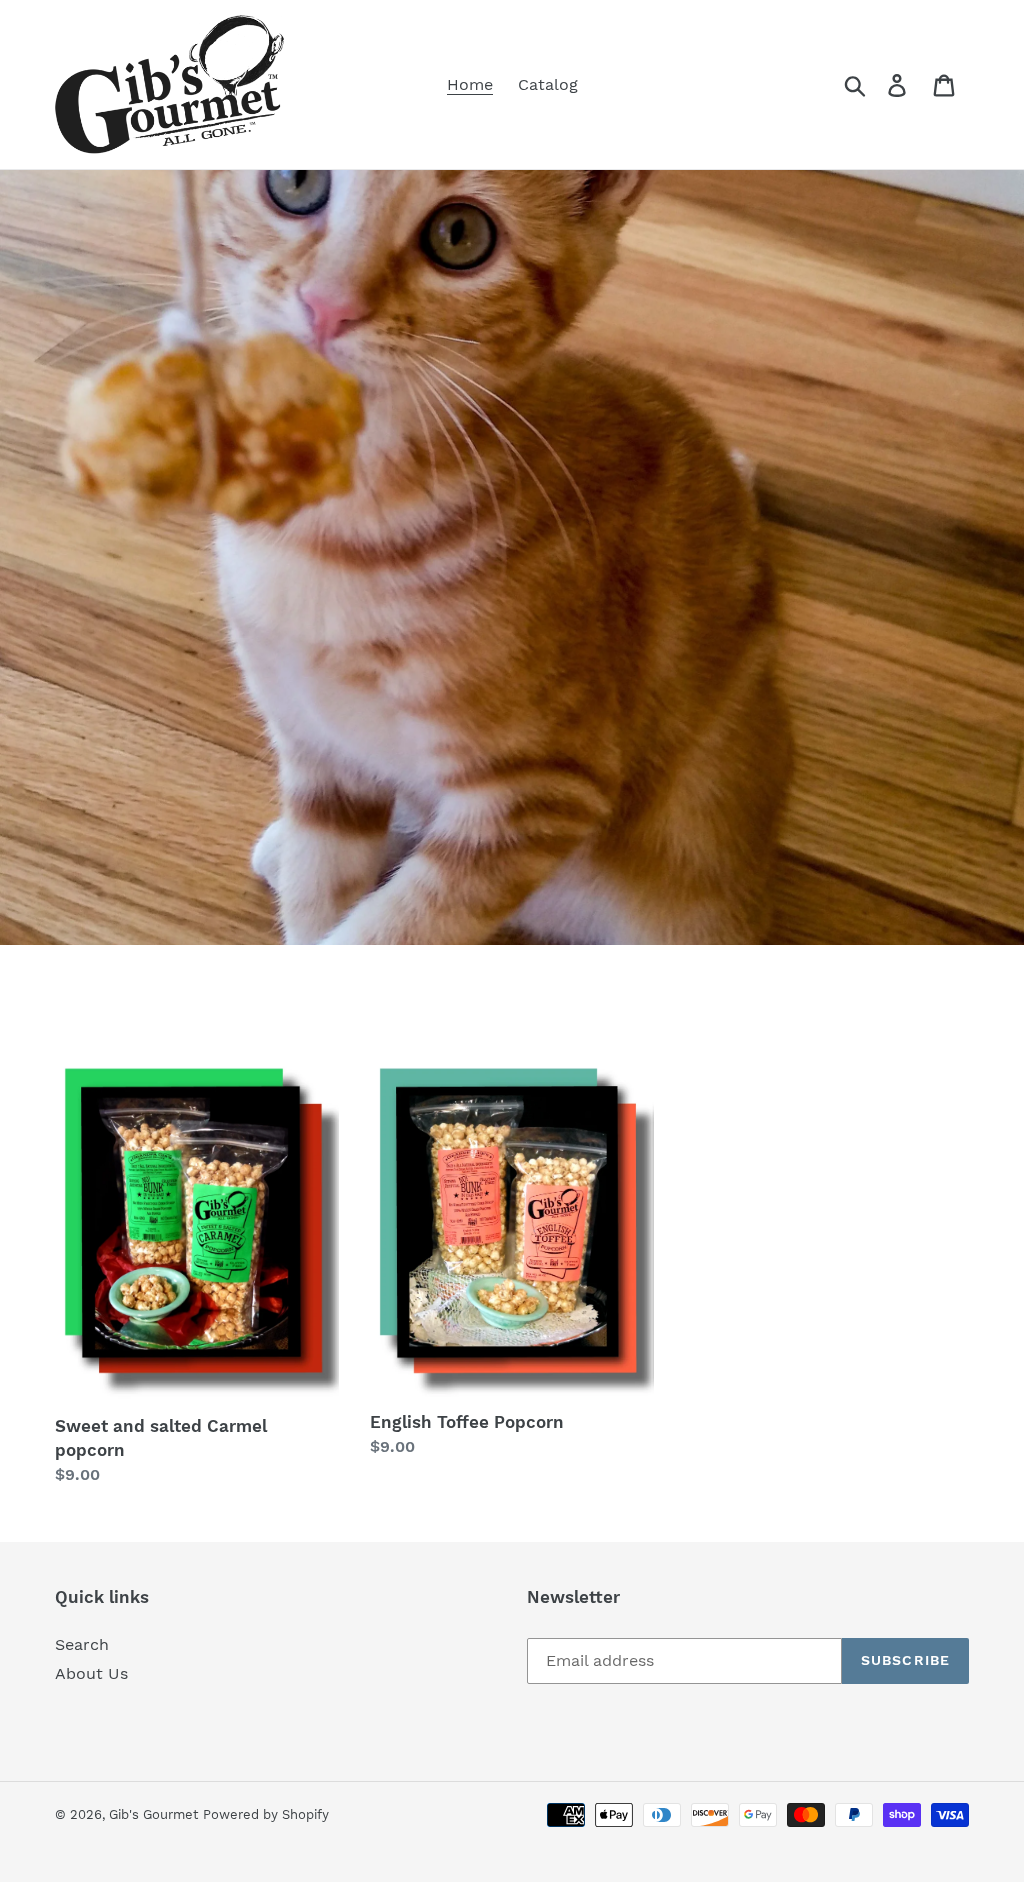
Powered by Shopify (266, 1814)
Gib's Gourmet (153, 1814)
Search (82, 1644)
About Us (91, 1673)
